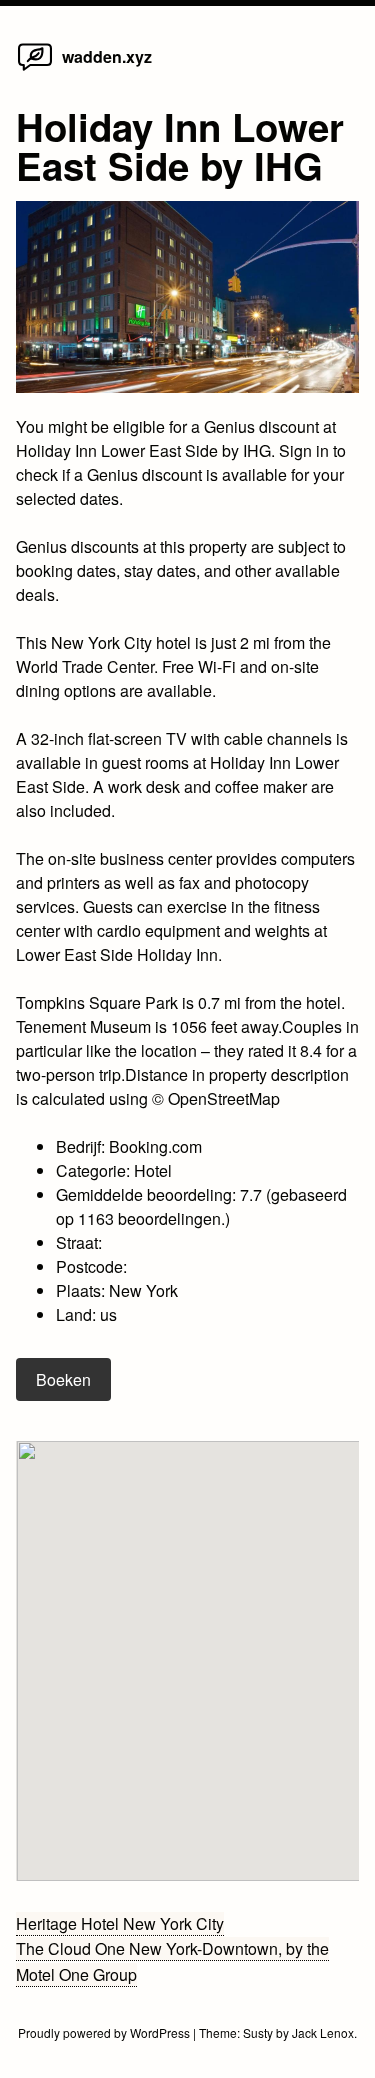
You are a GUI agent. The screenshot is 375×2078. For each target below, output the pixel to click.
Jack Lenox (323, 2032)
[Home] (35, 69)
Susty (258, 2032)
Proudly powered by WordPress (105, 2032)
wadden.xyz (107, 56)
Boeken (63, 1379)
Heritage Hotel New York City (120, 1923)
